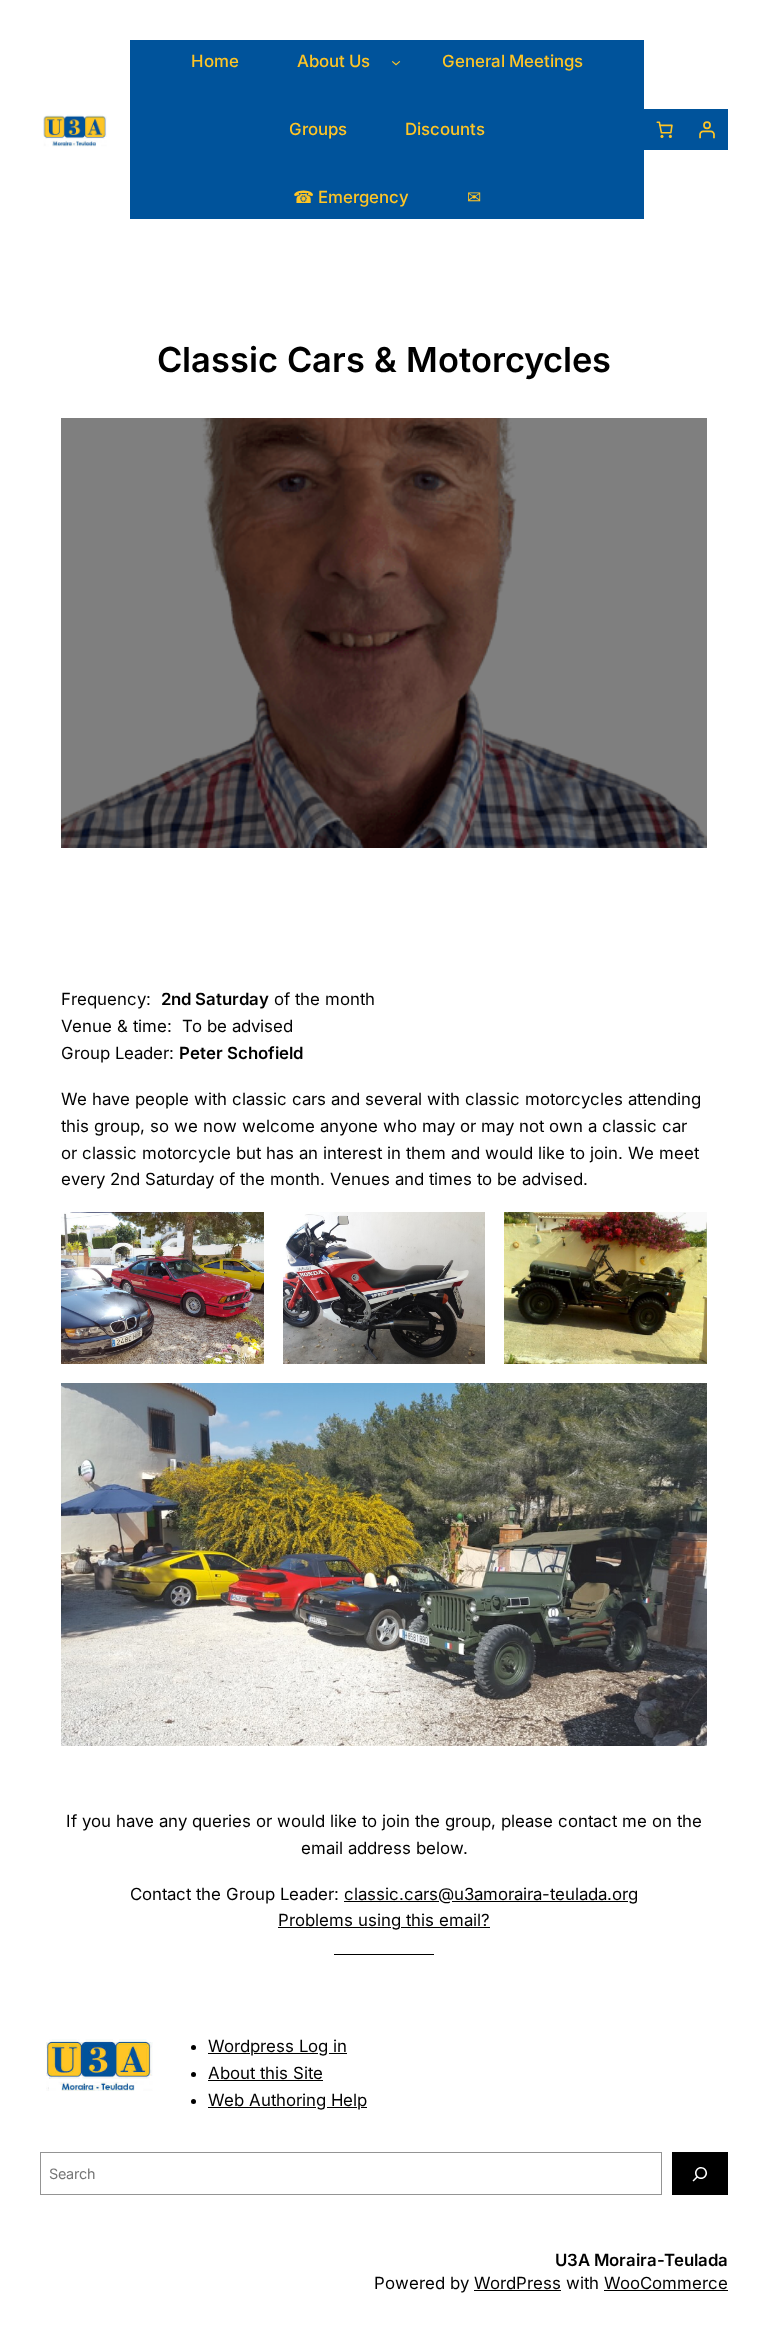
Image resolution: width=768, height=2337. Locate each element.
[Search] (700, 2173)
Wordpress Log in (277, 2046)
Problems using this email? (384, 1920)
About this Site (265, 2073)
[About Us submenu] (396, 62)
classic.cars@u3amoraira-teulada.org (491, 1894)
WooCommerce (666, 2283)
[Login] (707, 130)
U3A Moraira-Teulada (641, 2260)
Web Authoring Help (287, 2100)
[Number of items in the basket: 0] (665, 130)
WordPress (517, 2283)
